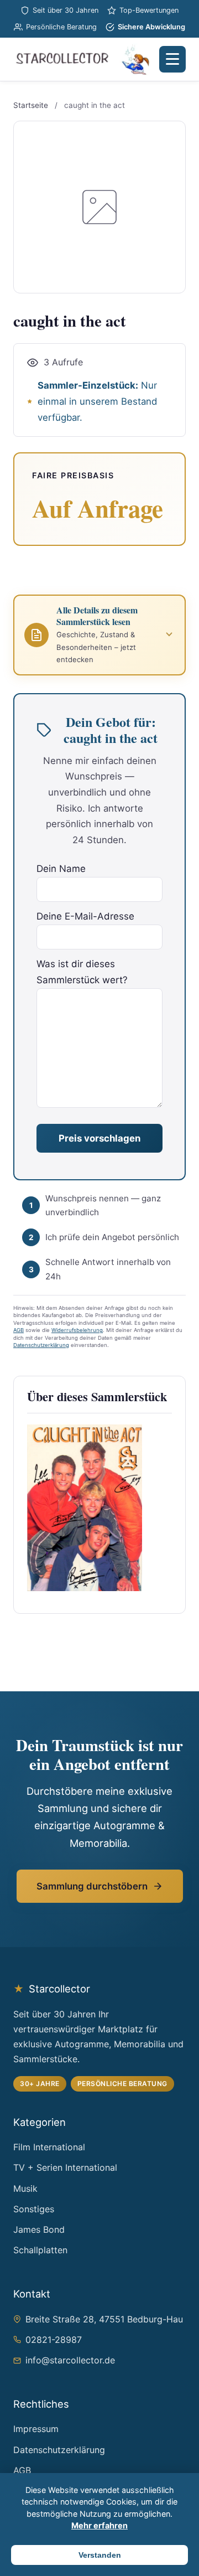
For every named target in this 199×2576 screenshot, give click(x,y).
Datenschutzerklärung (41, 1345)
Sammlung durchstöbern (92, 1886)
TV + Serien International (65, 2167)
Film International (49, 2147)
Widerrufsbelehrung (77, 1330)
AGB (19, 1330)
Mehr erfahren (99, 2525)
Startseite (31, 105)
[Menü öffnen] (172, 59)
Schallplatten (40, 2250)
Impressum (36, 2429)
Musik (25, 2188)
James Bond (39, 2229)
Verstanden (100, 2555)
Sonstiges (34, 2209)
